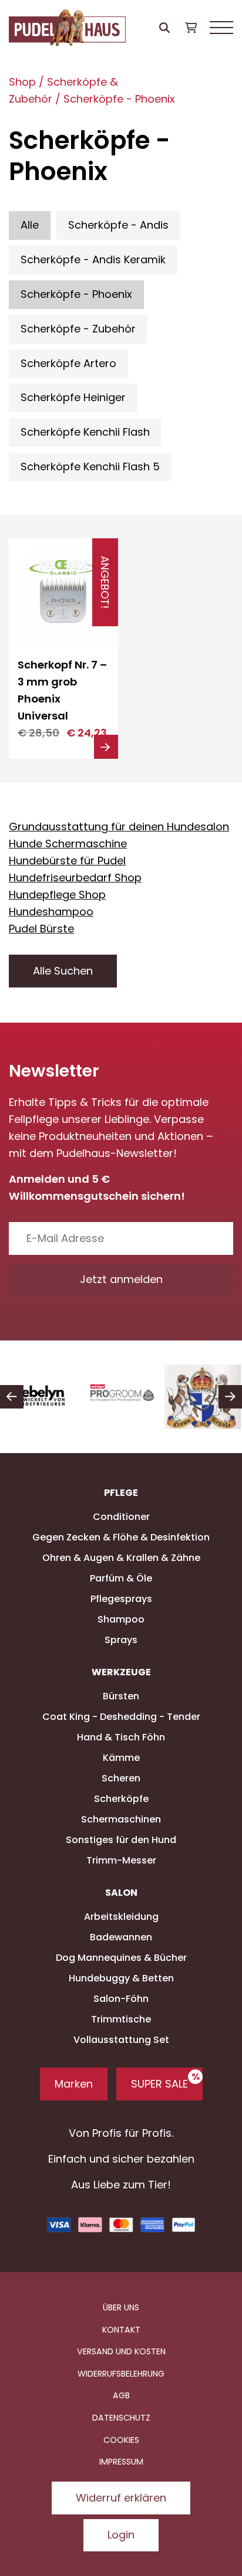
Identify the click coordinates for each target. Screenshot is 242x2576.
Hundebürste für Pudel (67, 861)
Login (121, 2535)
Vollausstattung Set (121, 2040)
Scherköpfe (121, 1799)
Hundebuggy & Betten (121, 1978)
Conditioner (121, 1517)
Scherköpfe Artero (68, 363)
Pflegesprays (121, 1599)
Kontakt (121, 2330)
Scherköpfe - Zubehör (78, 329)
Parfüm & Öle (121, 1578)
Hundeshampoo (51, 912)
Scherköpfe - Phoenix (119, 99)
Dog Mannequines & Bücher (121, 1958)
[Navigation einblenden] (221, 28)
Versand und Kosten (121, 2351)
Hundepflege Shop (57, 895)
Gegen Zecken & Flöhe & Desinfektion (121, 1537)
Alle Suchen (63, 971)
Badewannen (121, 1937)
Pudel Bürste (41, 929)
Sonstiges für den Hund (121, 1840)
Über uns (121, 2307)
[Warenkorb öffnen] (191, 28)
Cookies (121, 2440)
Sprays (121, 1640)
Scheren (121, 1778)
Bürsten (121, 1696)
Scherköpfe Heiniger (73, 397)
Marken (74, 2084)
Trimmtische (121, 2019)
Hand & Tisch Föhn (121, 1737)
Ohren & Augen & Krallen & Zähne (121, 1558)
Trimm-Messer (121, 1860)
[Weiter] (230, 1397)
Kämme (121, 1758)
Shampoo (121, 1619)
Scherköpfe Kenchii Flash (85, 432)
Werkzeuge (121, 1672)
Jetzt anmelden (121, 1279)
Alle (30, 225)
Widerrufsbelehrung (121, 2374)
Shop (22, 82)
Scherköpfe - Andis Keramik (93, 259)
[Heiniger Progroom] (122, 1397)
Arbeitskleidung (121, 1917)
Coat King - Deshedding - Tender (121, 1717)
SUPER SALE (159, 2084)
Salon (121, 1893)
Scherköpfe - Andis (118, 225)
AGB (121, 2395)
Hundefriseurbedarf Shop (75, 878)
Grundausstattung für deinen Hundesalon (119, 827)
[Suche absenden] (164, 28)
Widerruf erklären (121, 2498)
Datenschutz (121, 2418)
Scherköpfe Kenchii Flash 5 (90, 466)
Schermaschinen (121, 1819)
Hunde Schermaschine (68, 844)
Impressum (121, 2462)
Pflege (121, 1493)
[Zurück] (12, 1397)
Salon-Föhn (121, 1999)
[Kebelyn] (41, 1397)
